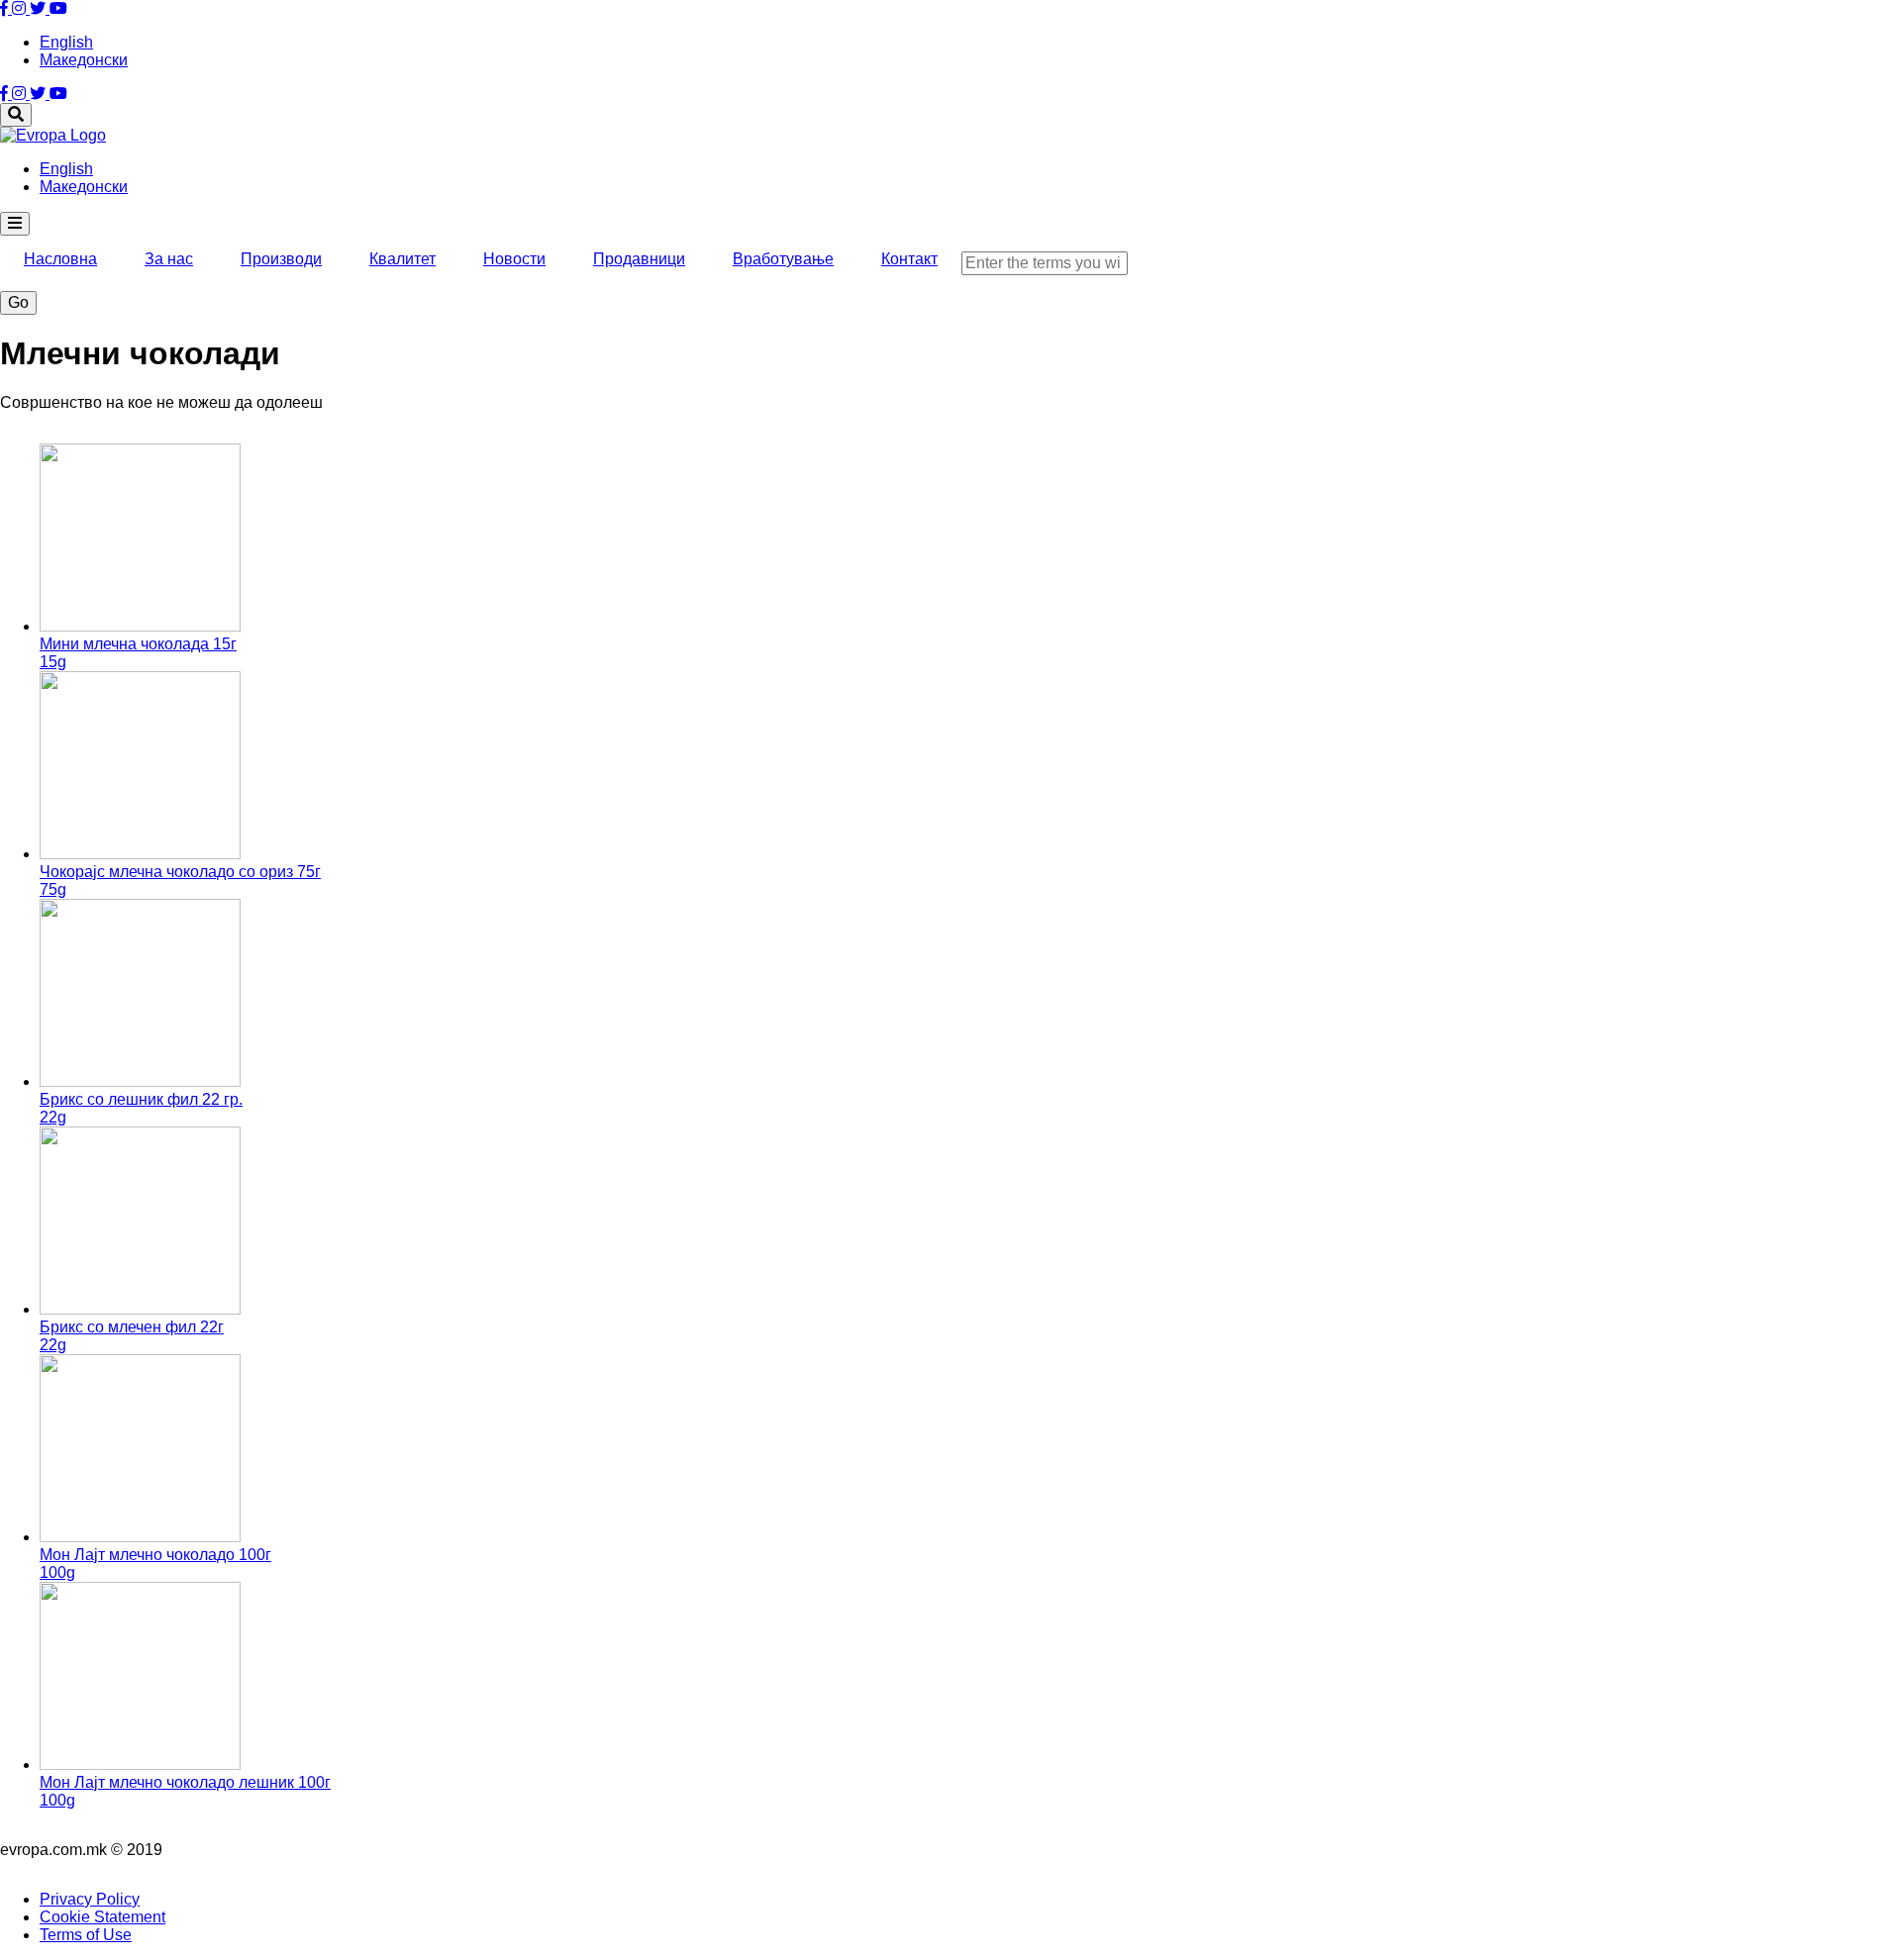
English (66, 42)
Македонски (84, 60)
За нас (169, 259)
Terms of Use (86, 1935)
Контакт (909, 259)
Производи (281, 259)
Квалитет (402, 259)
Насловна (60, 259)
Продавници (639, 259)
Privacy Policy (90, 1899)
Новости (514, 259)
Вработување (783, 259)
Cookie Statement (102, 1917)
